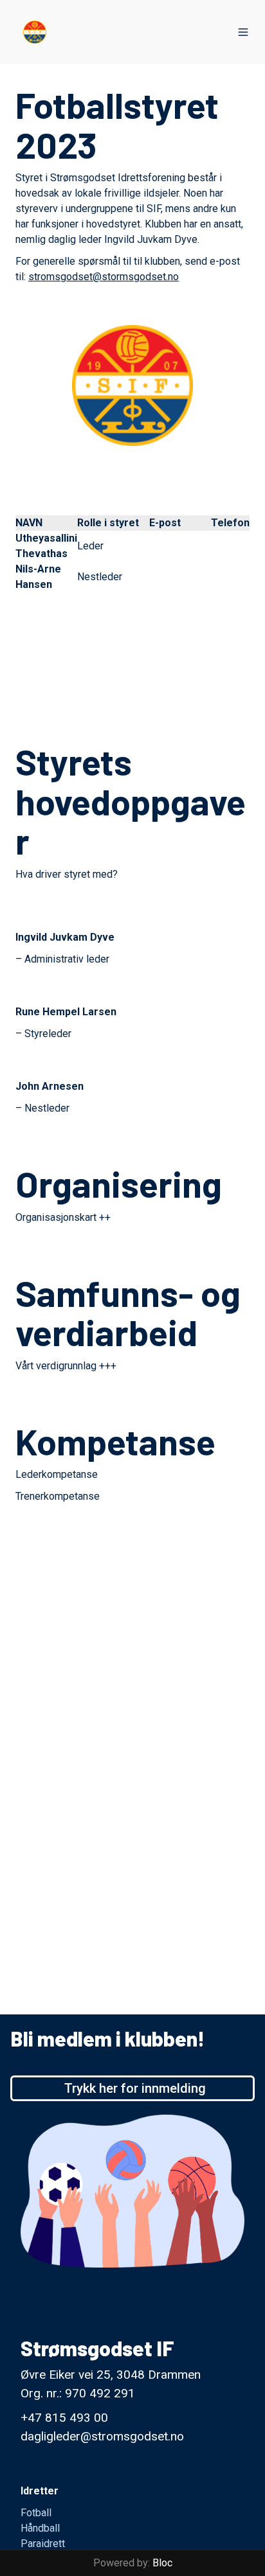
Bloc (162, 2563)
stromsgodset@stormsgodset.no (104, 277)
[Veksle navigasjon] (243, 32)
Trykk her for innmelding (135, 2088)
